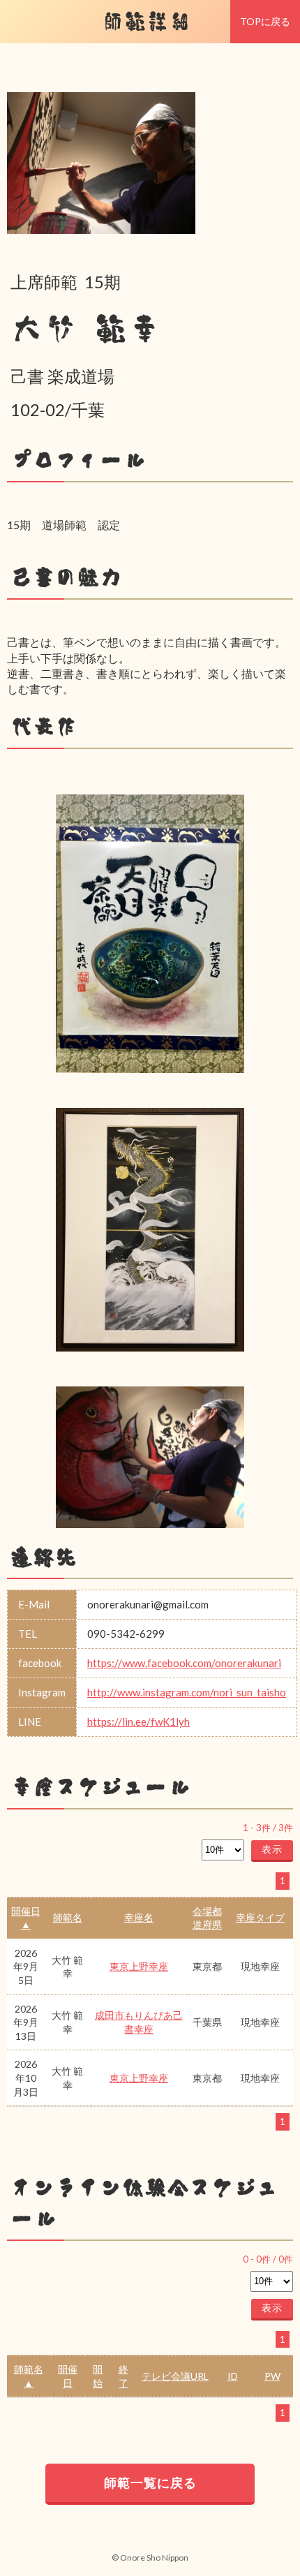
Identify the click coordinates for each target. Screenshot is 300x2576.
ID (233, 2376)
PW (272, 2376)
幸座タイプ (260, 1917)
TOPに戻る (265, 21)
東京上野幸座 (139, 1966)
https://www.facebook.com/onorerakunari (184, 1663)
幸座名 (139, 1917)
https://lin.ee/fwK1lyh (138, 1722)
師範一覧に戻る (150, 2482)
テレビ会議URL (175, 2376)
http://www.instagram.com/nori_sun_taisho (187, 1692)
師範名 (68, 1917)
